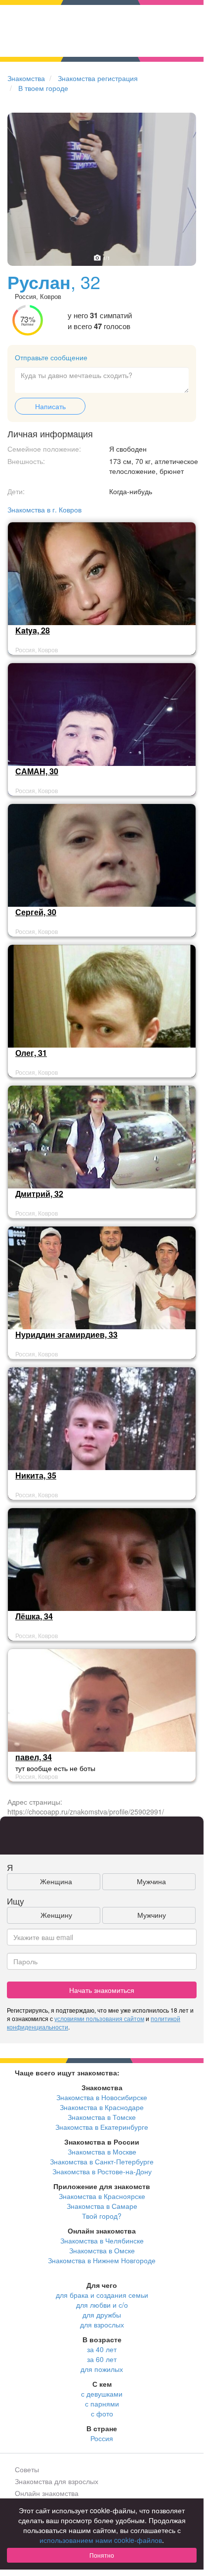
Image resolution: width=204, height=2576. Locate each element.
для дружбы (102, 2315)
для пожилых (102, 2369)
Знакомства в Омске (102, 2250)
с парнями (102, 2404)
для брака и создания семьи (102, 2295)
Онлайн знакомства (47, 2493)
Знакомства (26, 78)
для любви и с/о (102, 2305)
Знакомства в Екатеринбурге (102, 2127)
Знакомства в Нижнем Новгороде (102, 2260)
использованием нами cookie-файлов (101, 2540)
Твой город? (102, 2216)
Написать (50, 406)
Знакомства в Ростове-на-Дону (102, 2171)
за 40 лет (102, 2349)
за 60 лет (102, 2359)
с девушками (102, 2394)
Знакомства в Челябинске (102, 2240)
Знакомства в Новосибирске (102, 2097)
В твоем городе (43, 88)
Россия (102, 2438)
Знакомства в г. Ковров (44, 509)
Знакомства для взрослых (57, 2481)
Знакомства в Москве (102, 2152)
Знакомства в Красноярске (102, 2196)
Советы (27, 2469)
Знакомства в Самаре (102, 2206)
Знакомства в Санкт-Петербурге (102, 2161)
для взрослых (102, 2324)
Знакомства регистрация (98, 78)
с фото (102, 2413)
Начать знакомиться (102, 1990)
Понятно (102, 2555)
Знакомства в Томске (102, 2117)
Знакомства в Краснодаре (102, 2107)
